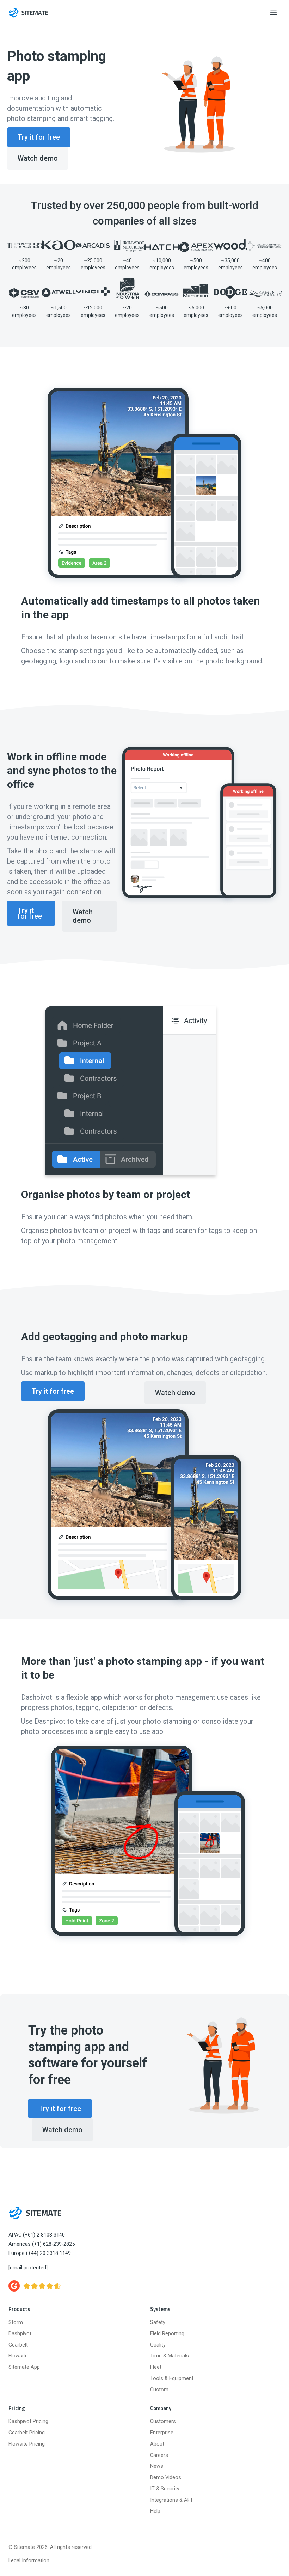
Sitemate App (24, 2367)
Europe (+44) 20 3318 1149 (40, 2253)
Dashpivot (20, 2334)
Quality (158, 2345)
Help (155, 2511)
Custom (159, 2390)
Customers (163, 2421)
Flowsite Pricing (27, 2444)
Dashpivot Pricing (28, 2421)
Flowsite (18, 2356)
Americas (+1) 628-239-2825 (42, 2244)
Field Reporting (167, 2334)
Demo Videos (166, 2477)
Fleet (156, 2367)
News (157, 2466)
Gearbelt (18, 2345)
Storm (16, 2322)
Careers (159, 2455)
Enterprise (162, 2433)
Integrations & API (171, 2500)
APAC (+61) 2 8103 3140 (37, 2235)
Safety (158, 2322)
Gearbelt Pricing (27, 2433)
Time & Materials (170, 2356)
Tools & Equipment (172, 2378)
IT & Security (165, 2489)
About (157, 2444)
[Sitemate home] (35, 2213)
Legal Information (29, 2561)
